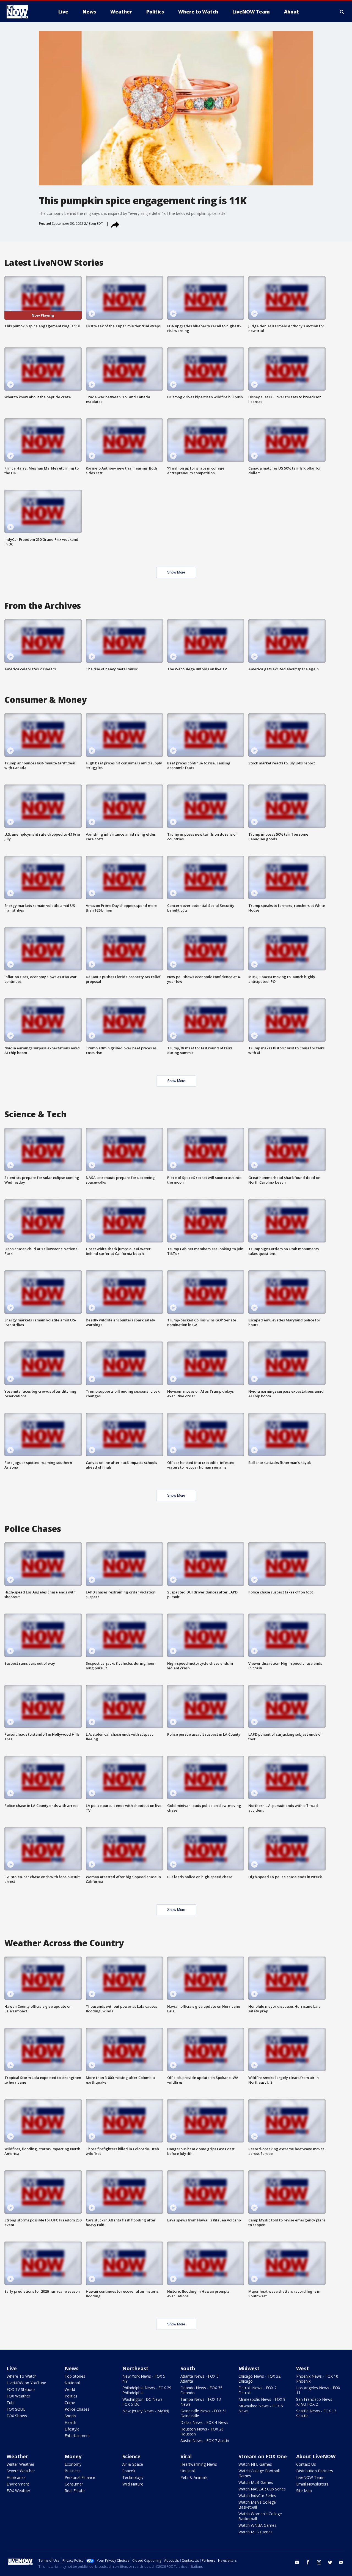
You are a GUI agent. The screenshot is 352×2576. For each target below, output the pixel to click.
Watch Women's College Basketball (260, 2516)
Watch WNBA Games (257, 2525)
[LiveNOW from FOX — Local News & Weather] (25, 12)
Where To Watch (22, 2376)
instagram (319, 2562)
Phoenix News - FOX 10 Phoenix (317, 2379)
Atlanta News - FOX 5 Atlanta (200, 2379)
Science (131, 2456)
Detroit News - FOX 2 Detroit (258, 2390)
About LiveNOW (316, 2456)
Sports (70, 2416)
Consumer (74, 2484)
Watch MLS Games (255, 2532)
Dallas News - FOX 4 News (204, 2422)
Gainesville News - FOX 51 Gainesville (204, 2413)
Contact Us (306, 2464)
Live (12, 2368)
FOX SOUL (16, 2409)
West (302, 2368)
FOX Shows (17, 2416)
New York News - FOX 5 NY (144, 2379)
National (72, 2383)
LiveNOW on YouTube (26, 2383)
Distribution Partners (315, 2471)
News (71, 2368)
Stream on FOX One (263, 2456)
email (341, 2562)
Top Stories (75, 2376)
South (188, 2368)
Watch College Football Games (259, 2473)
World (70, 2389)
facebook (308, 2562)
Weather (17, 2456)
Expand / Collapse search (342, 12)
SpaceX (129, 2471)
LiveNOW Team (310, 2477)
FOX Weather (18, 2396)
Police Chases (77, 2409)
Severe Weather (21, 2471)
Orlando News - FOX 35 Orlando (201, 2390)
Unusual (188, 2471)
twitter (330, 2562)
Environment (18, 2484)
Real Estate (75, 2491)
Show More (176, 572)
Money (73, 2456)
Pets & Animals (194, 2477)
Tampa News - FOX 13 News (201, 2402)
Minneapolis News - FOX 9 (262, 2399)
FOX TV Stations (21, 2389)
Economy (73, 2464)
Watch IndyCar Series (257, 2496)
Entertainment (77, 2436)
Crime (70, 2403)
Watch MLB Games (256, 2482)
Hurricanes (16, 2477)
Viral (186, 2456)
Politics (71, 2396)
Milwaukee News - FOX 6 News (261, 2408)
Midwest (249, 2368)
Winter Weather (20, 2464)
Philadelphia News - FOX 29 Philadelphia (147, 2390)
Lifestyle (72, 2429)
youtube (297, 2562)
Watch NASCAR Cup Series (262, 2489)
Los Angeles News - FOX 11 (318, 2390)
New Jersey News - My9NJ (146, 2411)
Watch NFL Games (255, 2464)
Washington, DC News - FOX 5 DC (144, 2402)
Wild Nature (133, 2484)
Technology (133, 2477)
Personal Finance (80, 2477)
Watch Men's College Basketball (257, 2505)
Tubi (10, 2403)
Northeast (135, 2368)
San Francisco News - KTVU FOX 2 (315, 2402)
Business (73, 2471)
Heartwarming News (199, 2464)
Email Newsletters (312, 2484)
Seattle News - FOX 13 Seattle (316, 2413)
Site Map (304, 2491)
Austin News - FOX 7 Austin (205, 2441)
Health (70, 2422)
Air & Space (133, 2464)
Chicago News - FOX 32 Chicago (259, 2379)
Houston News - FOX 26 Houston (202, 2431)
